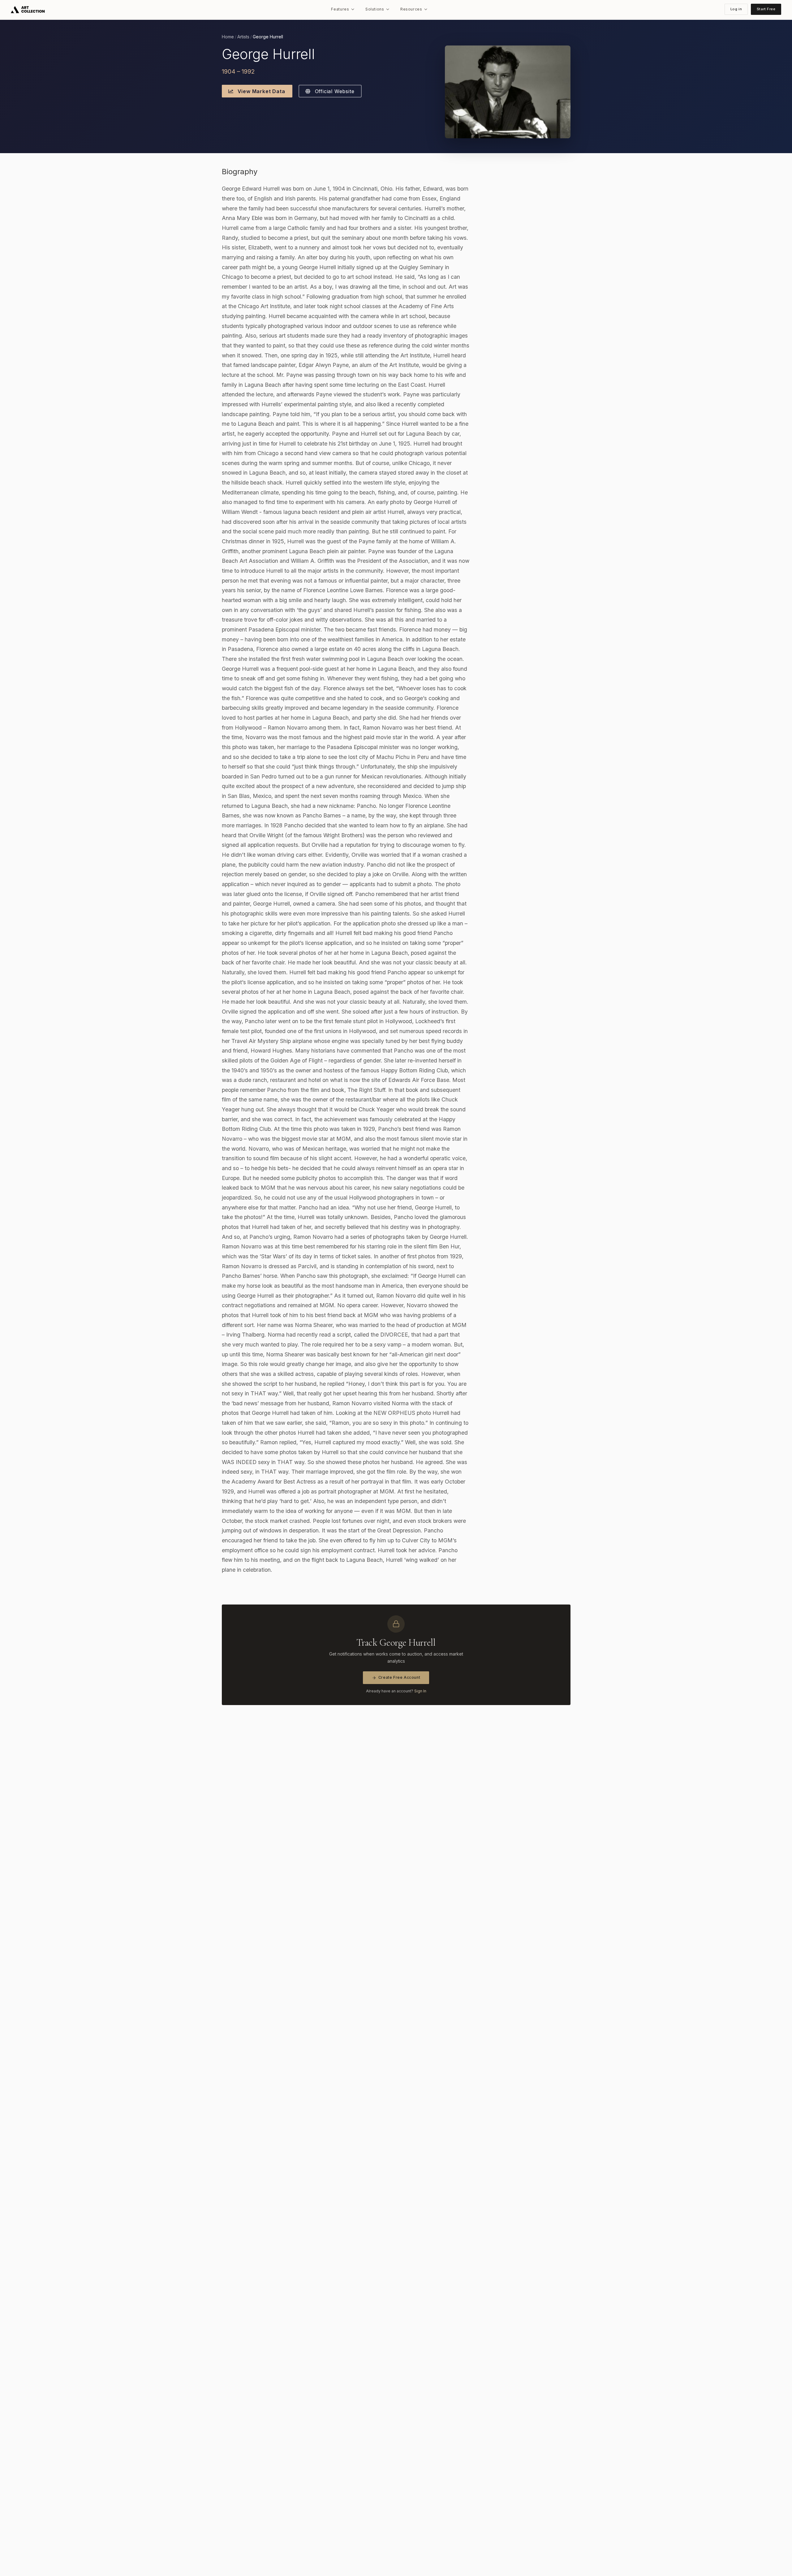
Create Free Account (399, 1677)
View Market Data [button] (261, 91)
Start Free (766, 9)
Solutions (375, 9)
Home (228, 37)
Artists (243, 37)
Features (340, 9)
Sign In (420, 1691)
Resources (411, 9)
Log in (736, 9)
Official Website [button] (334, 91)
